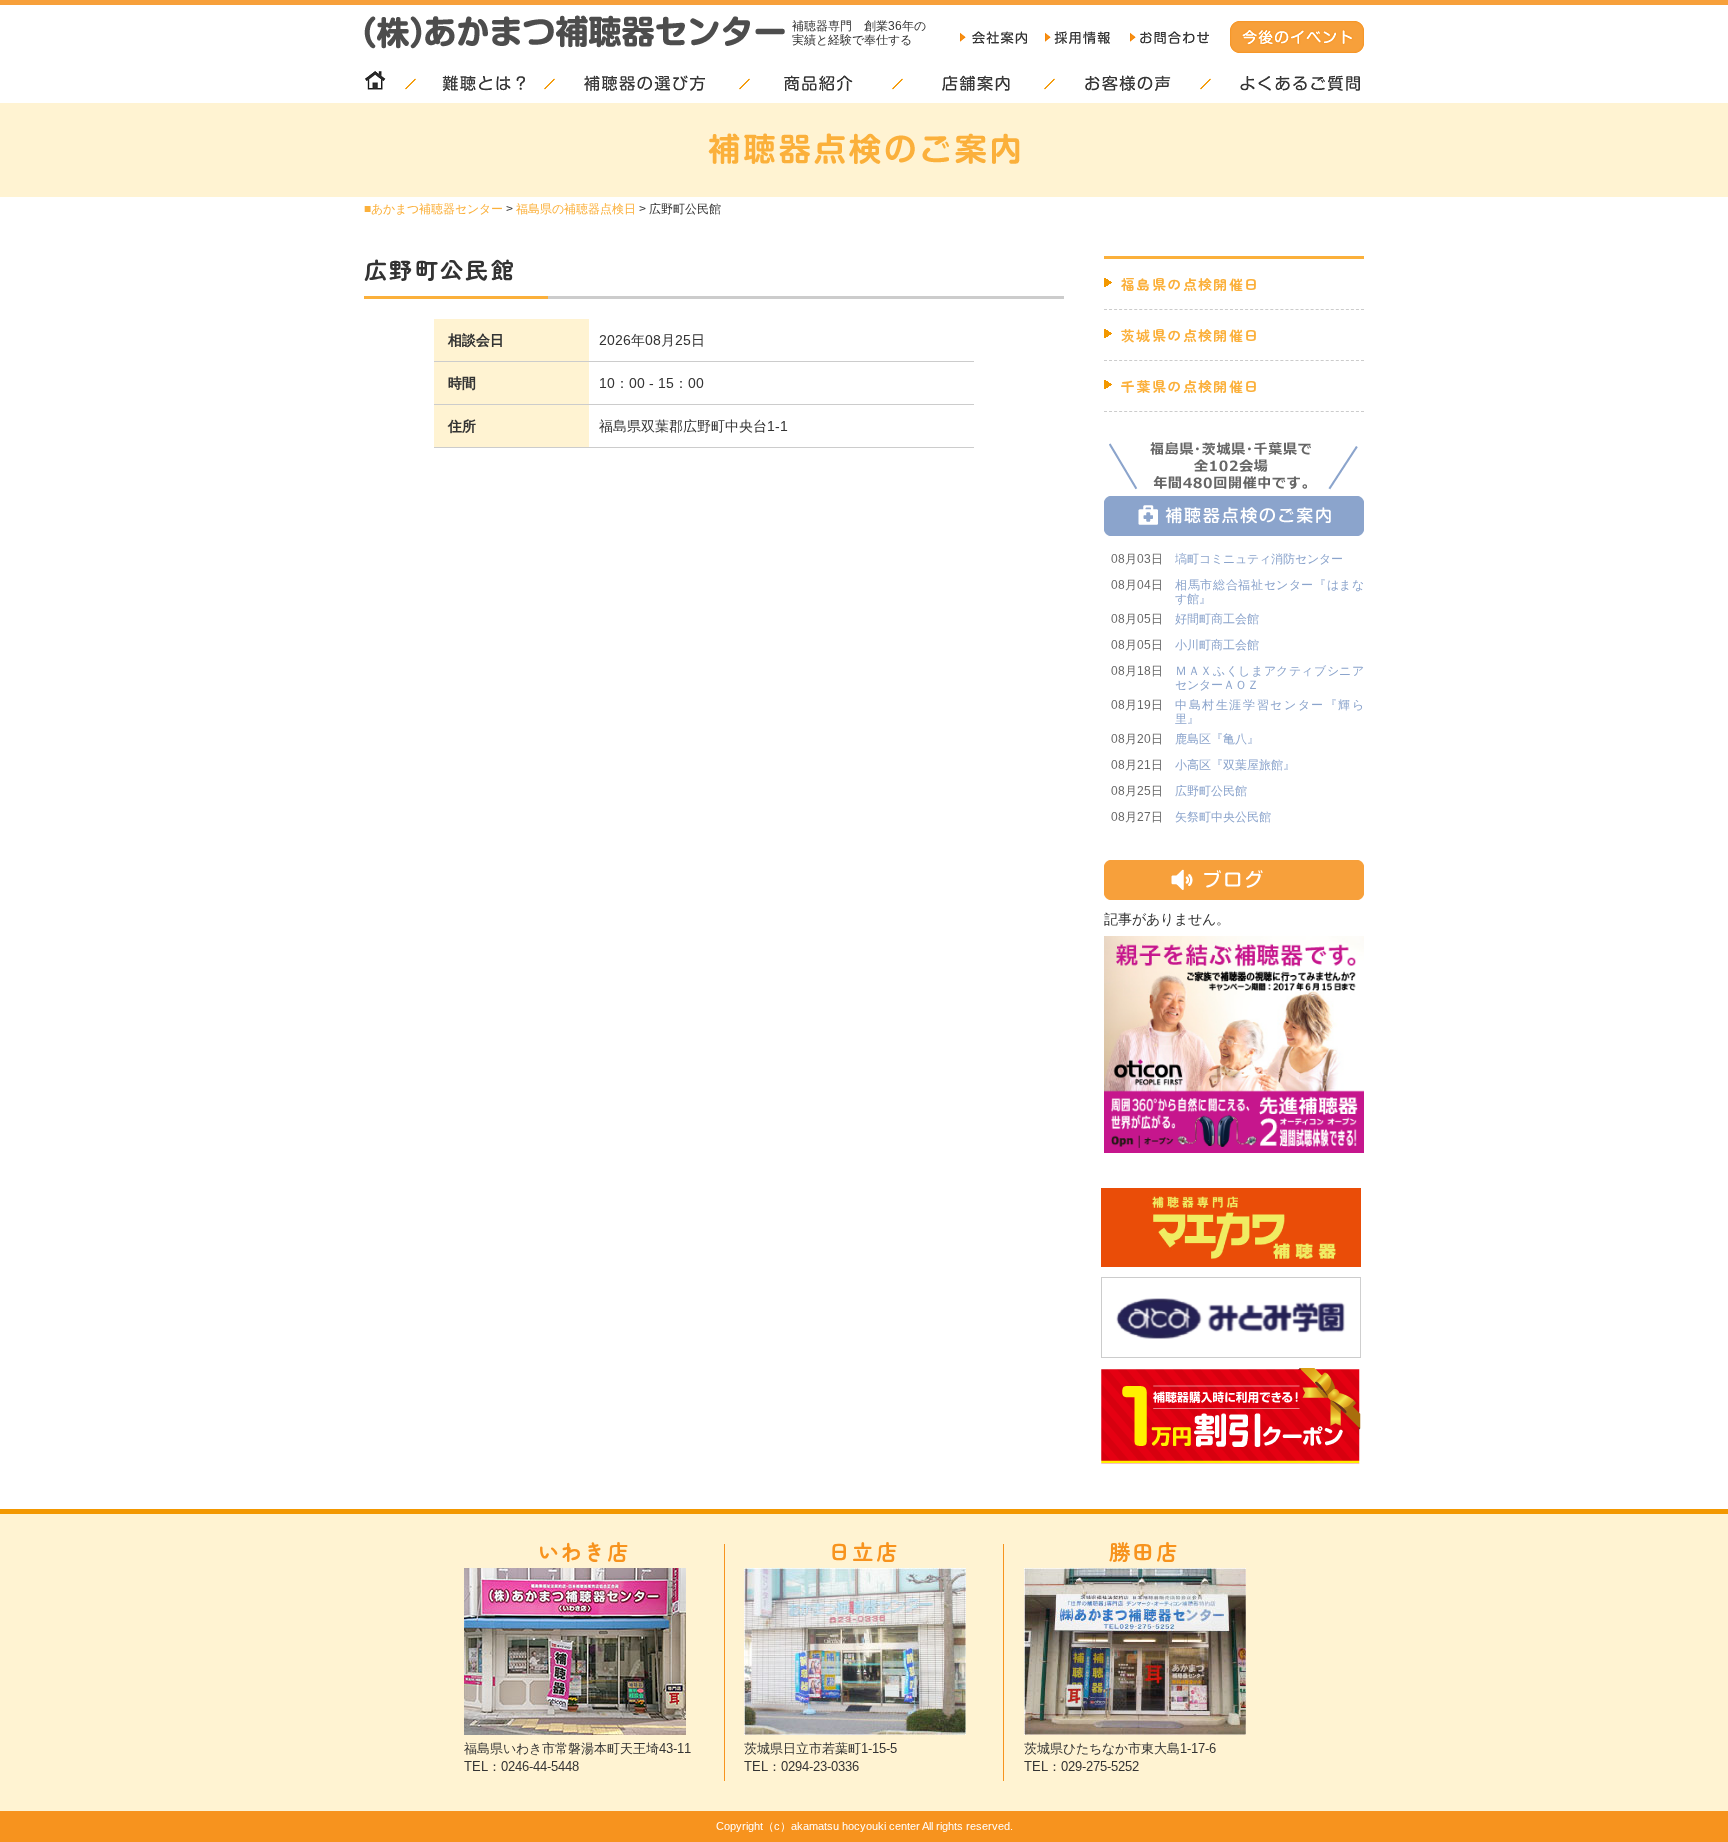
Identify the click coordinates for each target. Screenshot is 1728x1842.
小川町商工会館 (1217, 645)
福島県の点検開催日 (1190, 284)
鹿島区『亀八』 (1217, 739)
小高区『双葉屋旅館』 (1235, 765)
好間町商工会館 (1217, 619)
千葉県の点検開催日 (1190, 386)
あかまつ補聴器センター (437, 209)
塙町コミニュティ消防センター (1259, 559)
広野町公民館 (1211, 791)
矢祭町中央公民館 (1223, 817)
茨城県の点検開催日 (1190, 335)
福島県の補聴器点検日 (576, 209)
